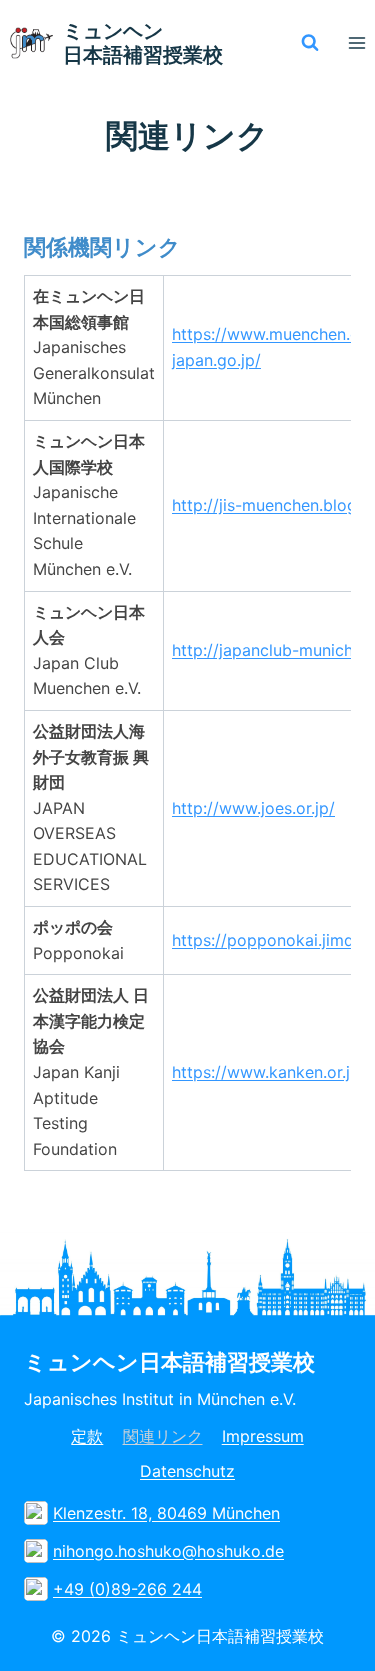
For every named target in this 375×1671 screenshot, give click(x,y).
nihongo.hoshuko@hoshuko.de (168, 1551)
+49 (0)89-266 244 (127, 1589)
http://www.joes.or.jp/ (253, 808)
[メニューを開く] (356, 42)
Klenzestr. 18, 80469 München (166, 1513)
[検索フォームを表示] (310, 43)
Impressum (263, 1436)
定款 (87, 1436)
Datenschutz (187, 1471)
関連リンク (163, 1436)
